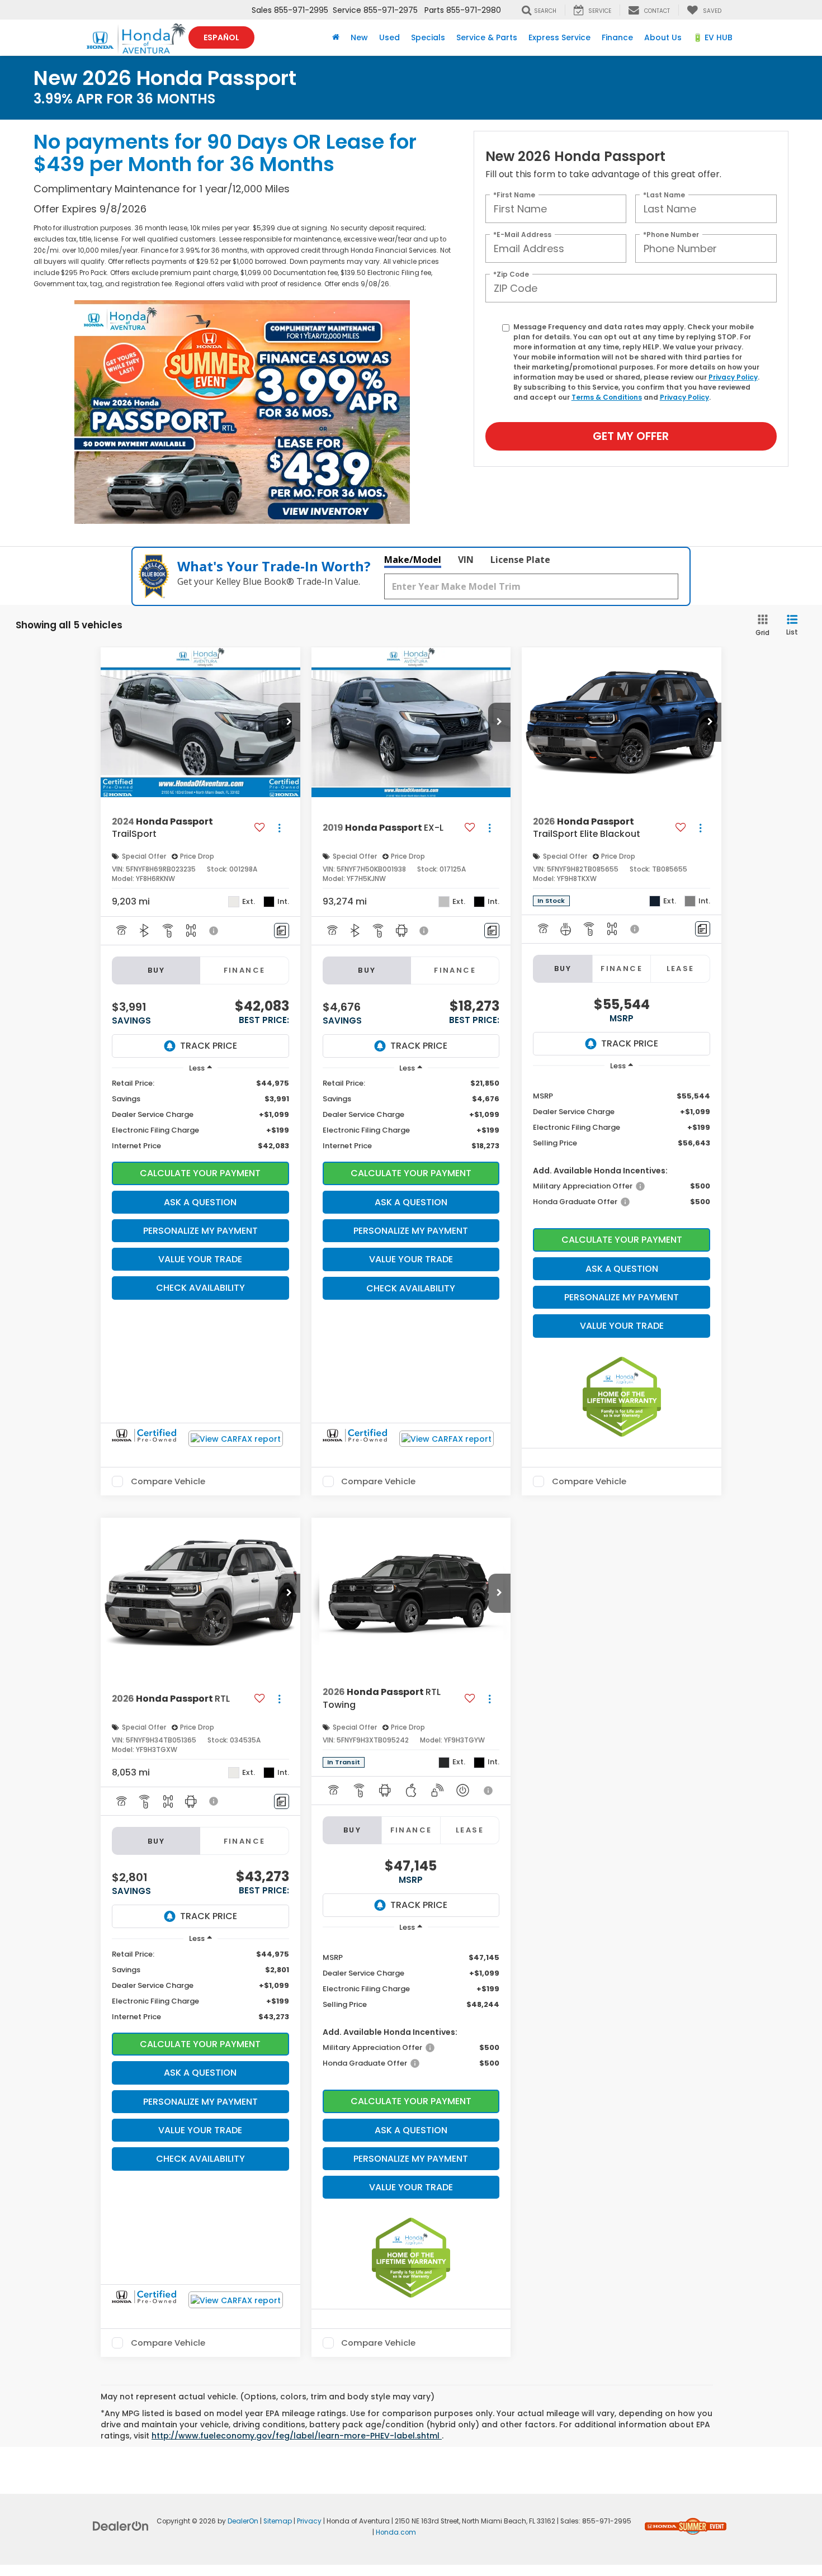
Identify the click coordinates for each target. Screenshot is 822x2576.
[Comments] (282, 931)
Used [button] (389, 37)
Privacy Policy (733, 377)
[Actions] (279, 828)
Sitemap (278, 2521)
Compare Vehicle (168, 1481)
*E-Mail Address (522, 235)
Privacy (309, 2521)
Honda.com (396, 2532)
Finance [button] (617, 37)
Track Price (209, 1046)
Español (221, 37)
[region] (200, 1115)
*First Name (514, 195)
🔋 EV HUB (713, 37)
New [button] (359, 37)
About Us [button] (663, 37)
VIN (466, 560)
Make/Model (413, 560)
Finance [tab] (245, 970)
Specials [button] (428, 37)
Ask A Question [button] (200, 1202)
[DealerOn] (121, 2526)
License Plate (520, 560)
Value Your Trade (200, 1259)
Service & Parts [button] (487, 37)
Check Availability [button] (200, 1288)
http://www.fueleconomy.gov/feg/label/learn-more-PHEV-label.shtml (297, 2436)
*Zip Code (511, 274)
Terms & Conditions (607, 397)
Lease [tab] (681, 969)
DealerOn (243, 2521)
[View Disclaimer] (214, 931)
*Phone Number (671, 235)
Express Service (559, 37)
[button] (289, 722)
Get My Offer (631, 436)
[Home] (336, 37)
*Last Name (664, 195)
